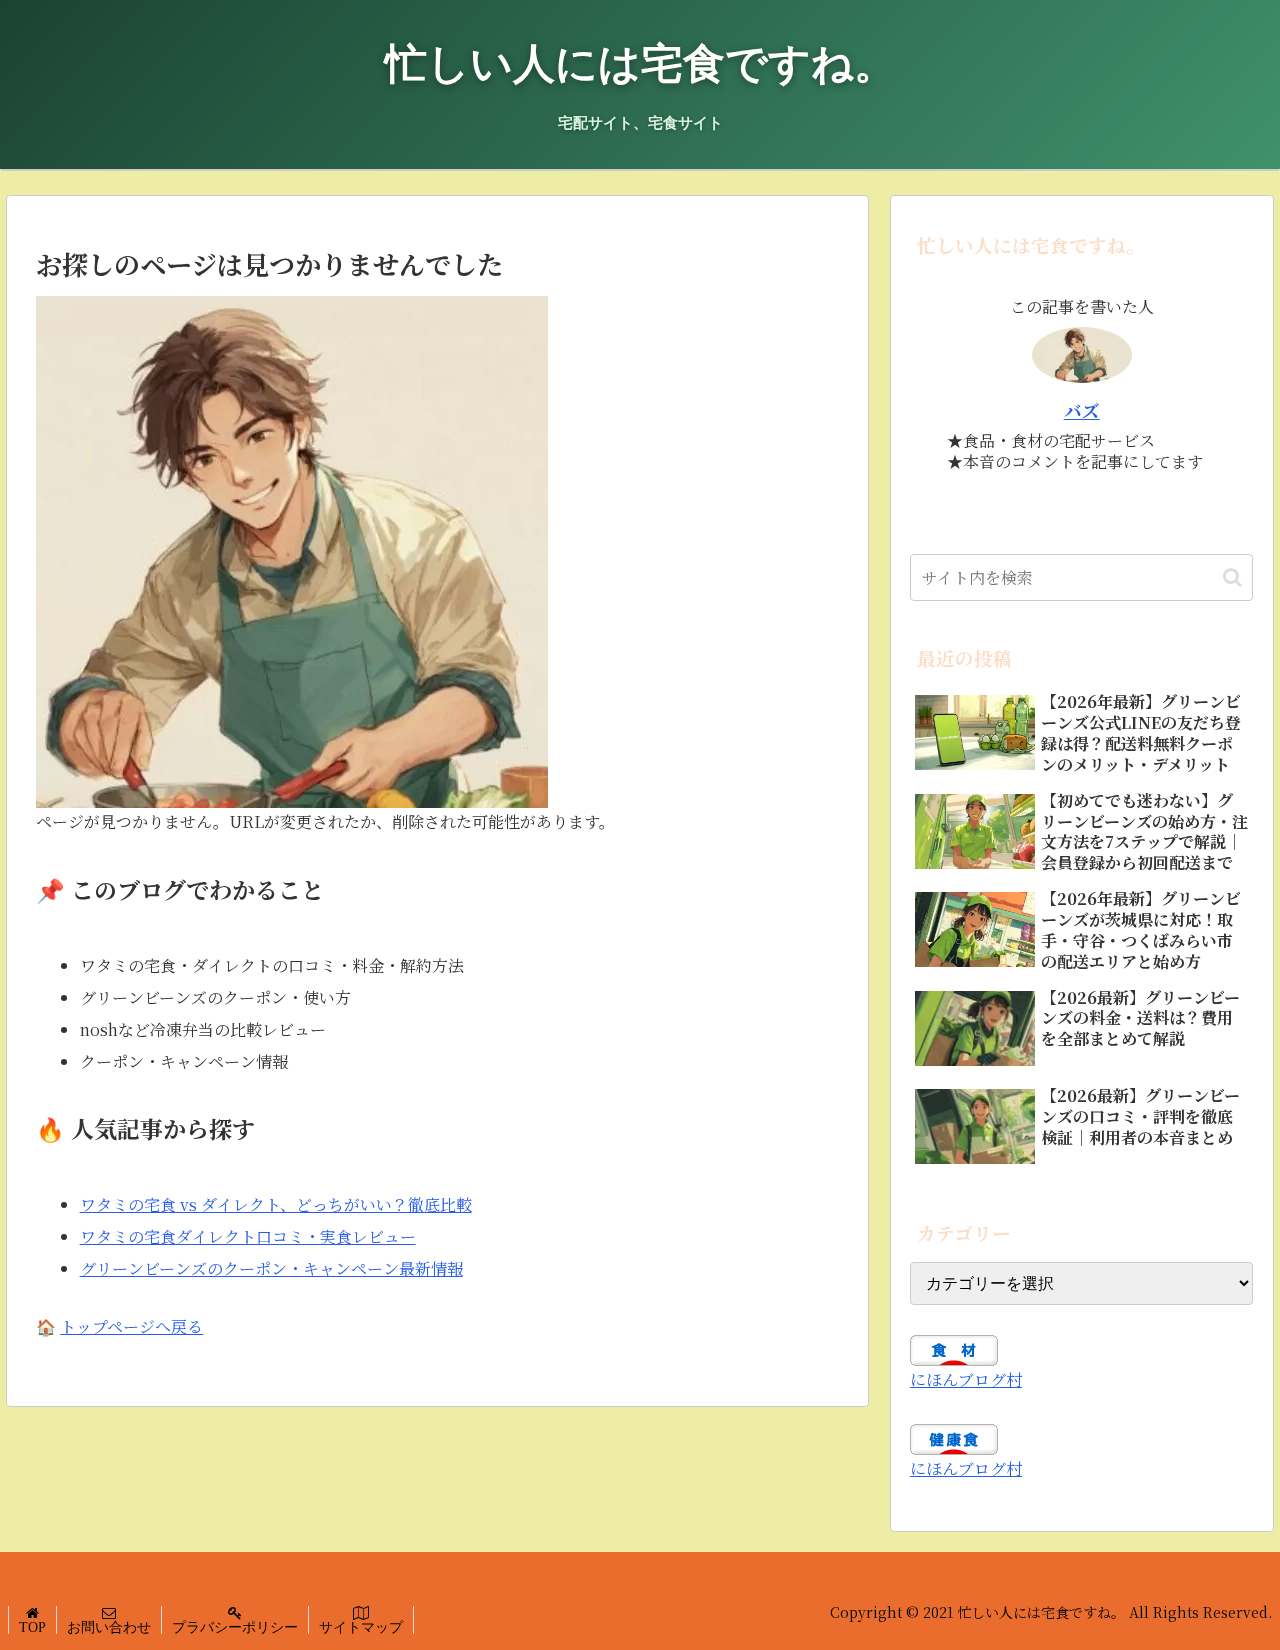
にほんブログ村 (966, 1379)
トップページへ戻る (131, 1326)
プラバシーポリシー (235, 1627)
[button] (1232, 577)
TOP (32, 1627)
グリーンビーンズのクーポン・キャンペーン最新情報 (271, 1268)
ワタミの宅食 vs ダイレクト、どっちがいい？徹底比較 (276, 1204)
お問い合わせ (109, 1627)
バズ (1082, 410)
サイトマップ (361, 1627)
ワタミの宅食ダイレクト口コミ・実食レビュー (248, 1236)
